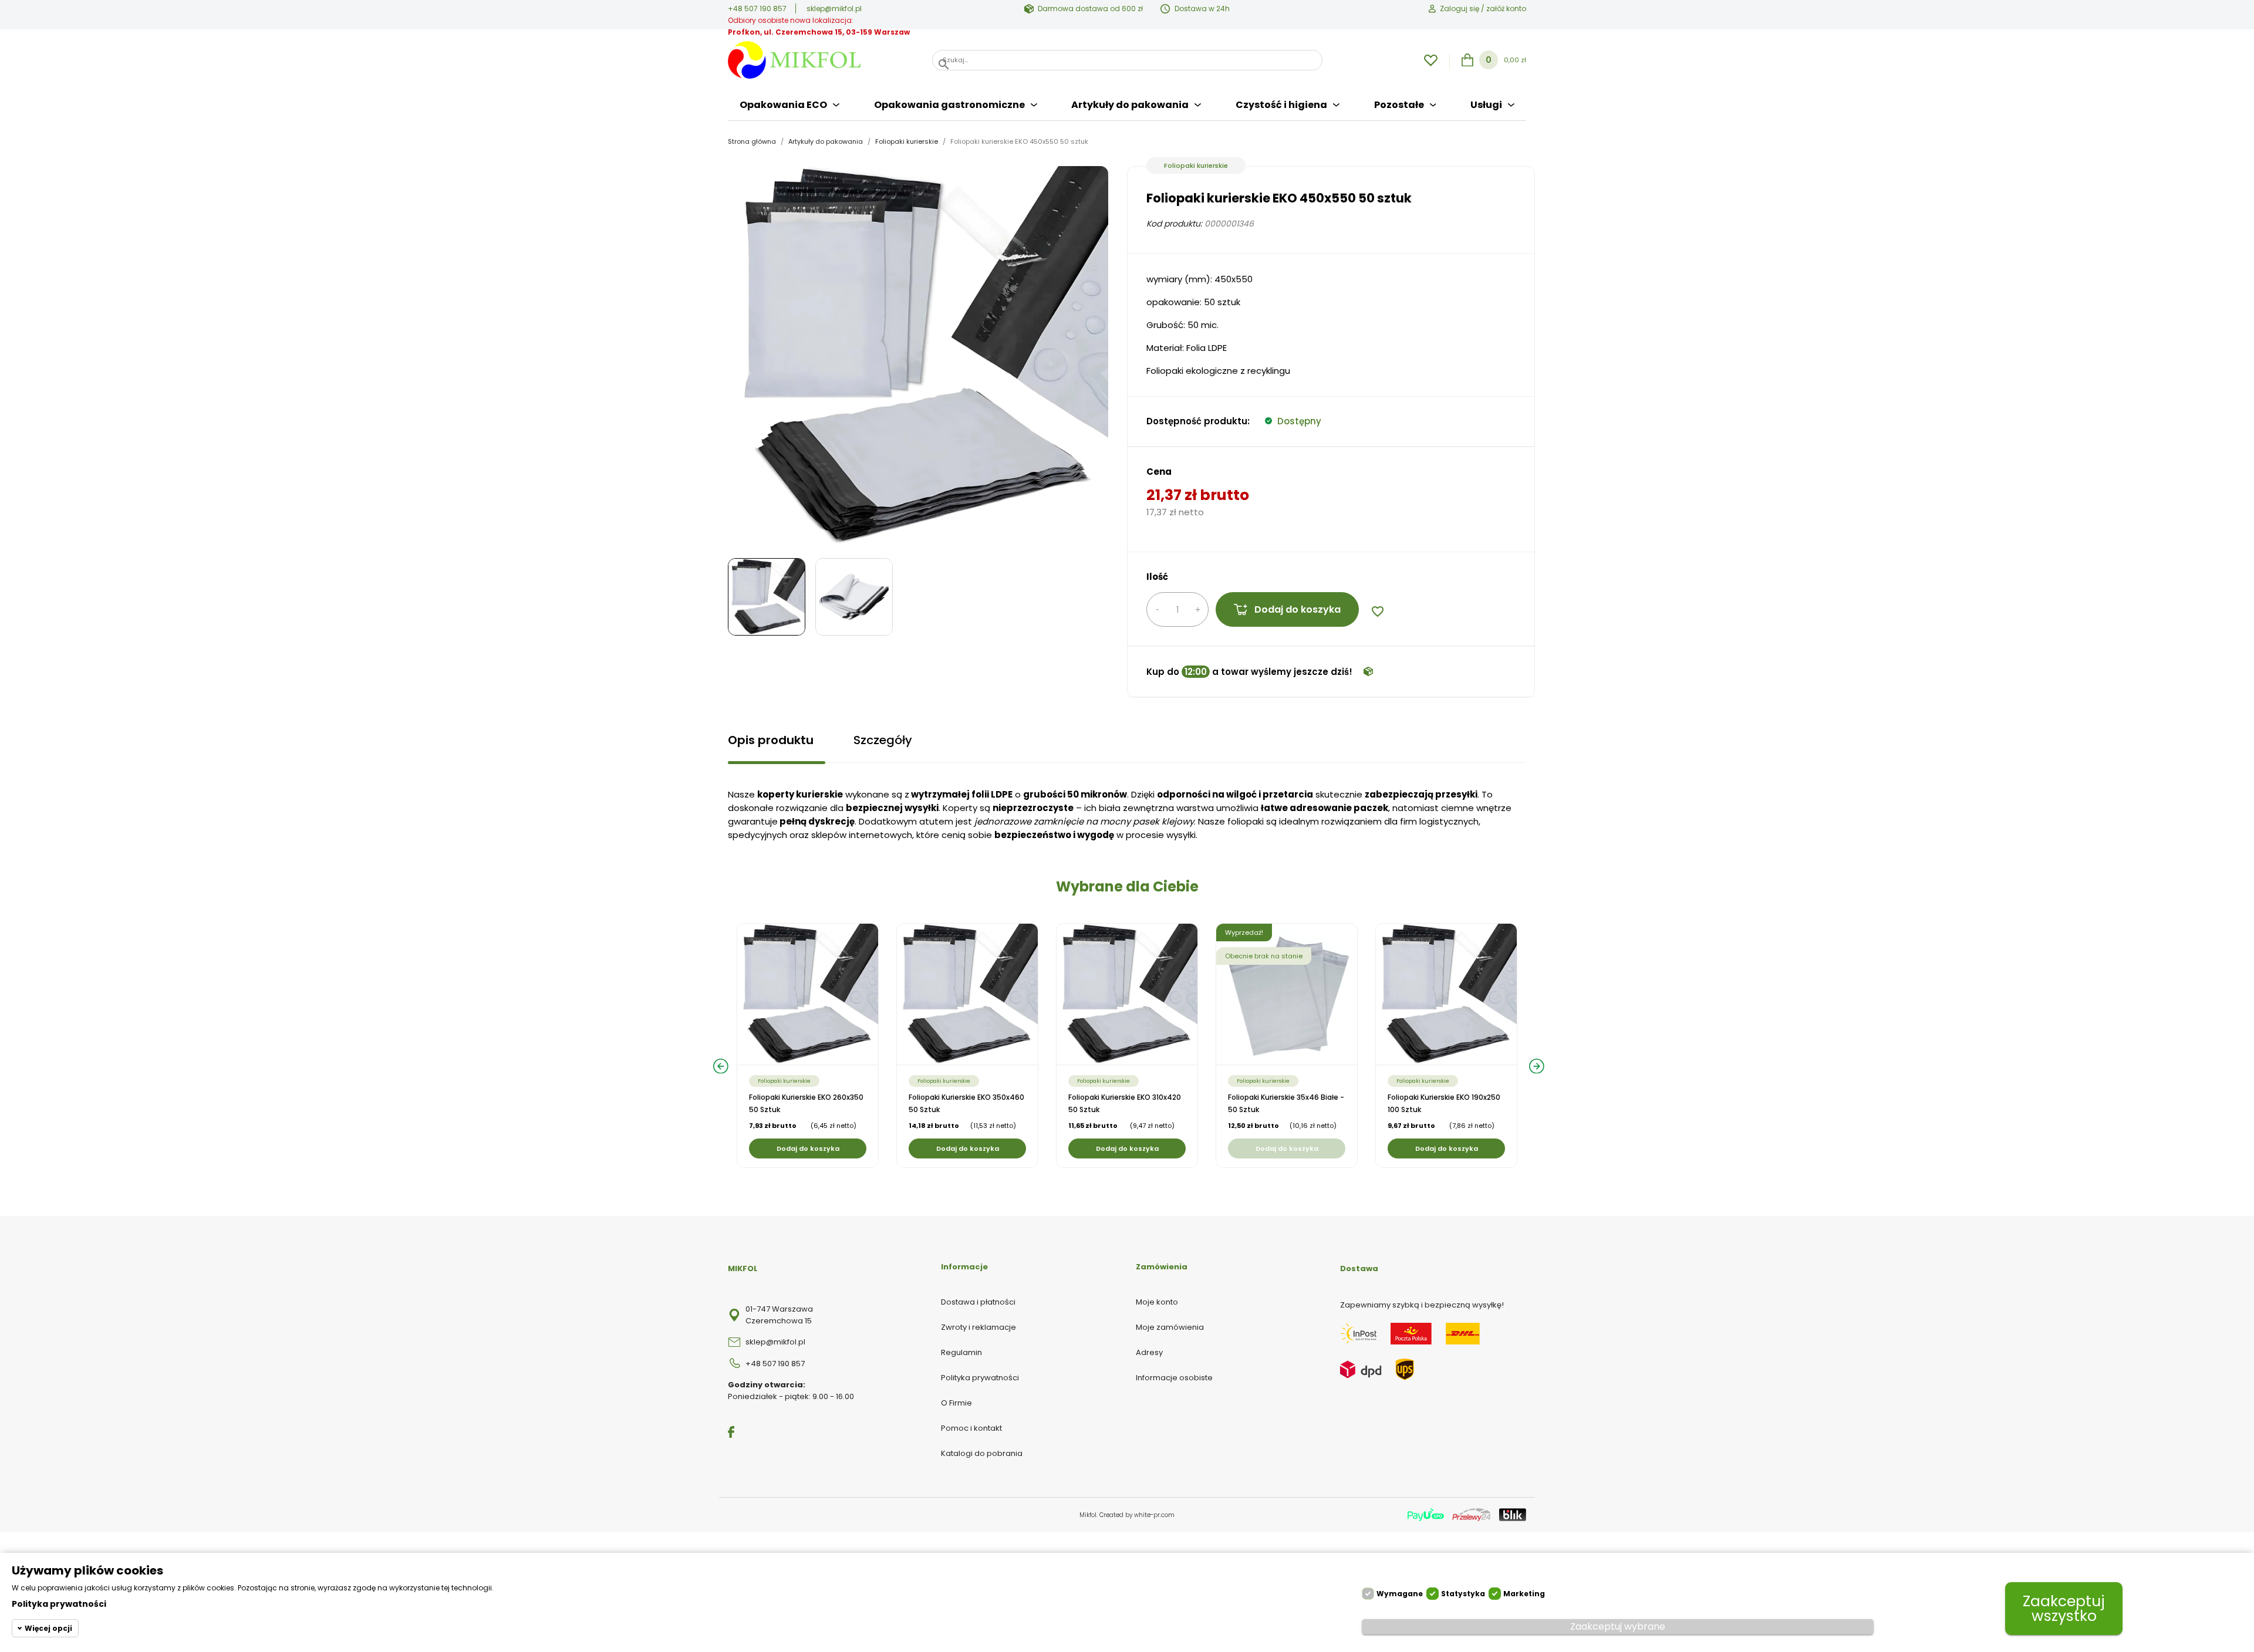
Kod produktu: (1174, 224)
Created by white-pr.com (1137, 1515)
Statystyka (1463, 1594)
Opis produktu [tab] (771, 740)
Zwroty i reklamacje (978, 1327)
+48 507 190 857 (757, 9)
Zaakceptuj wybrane (1618, 1626)
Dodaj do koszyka (1298, 609)
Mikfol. (1089, 1515)
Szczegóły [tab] (883, 740)
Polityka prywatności (980, 1378)
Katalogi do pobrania (982, 1453)
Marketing (1524, 1594)
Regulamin (961, 1352)
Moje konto (1157, 1302)
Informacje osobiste (1174, 1378)
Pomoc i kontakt (971, 1428)
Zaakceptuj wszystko (2064, 1609)
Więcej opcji (48, 1628)
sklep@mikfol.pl (834, 9)
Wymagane (1400, 1594)
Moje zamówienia (1170, 1327)
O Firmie (956, 1403)
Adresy (1149, 1352)
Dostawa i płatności (978, 1302)
